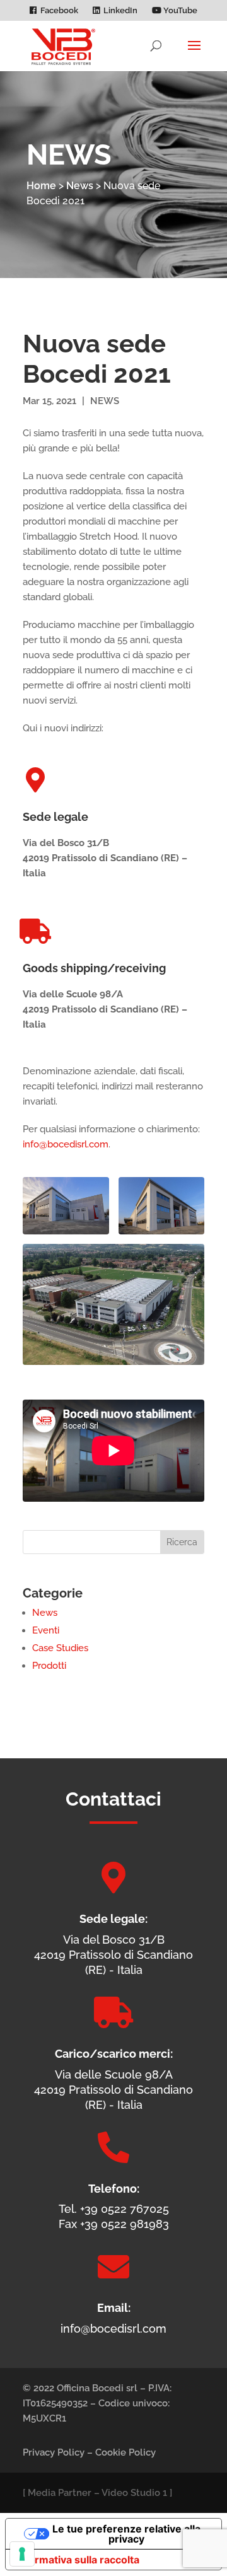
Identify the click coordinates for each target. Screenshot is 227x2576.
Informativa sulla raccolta (78, 2560)
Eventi (46, 1630)
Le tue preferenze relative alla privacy (126, 2534)
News (80, 186)
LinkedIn (120, 11)
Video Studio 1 (134, 2493)
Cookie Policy (125, 2452)
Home (41, 186)
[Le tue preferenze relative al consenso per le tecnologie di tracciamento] (22, 2554)
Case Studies (60, 1648)
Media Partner (60, 2493)
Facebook (59, 11)
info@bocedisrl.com (66, 1144)
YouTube (179, 11)
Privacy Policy (54, 2452)
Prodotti (49, 1666)
